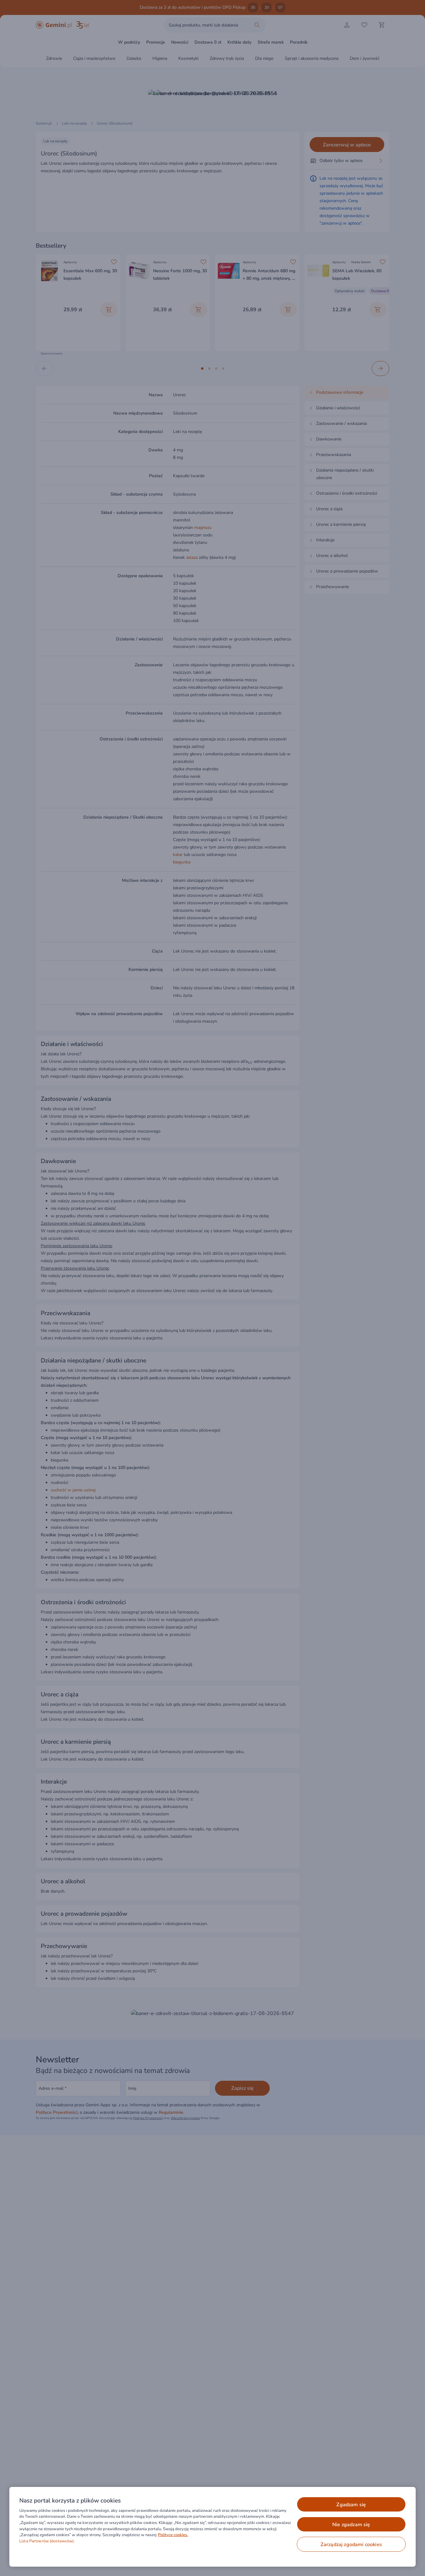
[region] (213, 2527)
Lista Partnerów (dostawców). (47, 2541)
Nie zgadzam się (351, 2525)
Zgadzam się (351, 2505)
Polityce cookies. (173, 2535)
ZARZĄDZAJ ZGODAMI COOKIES (351, 2545)
